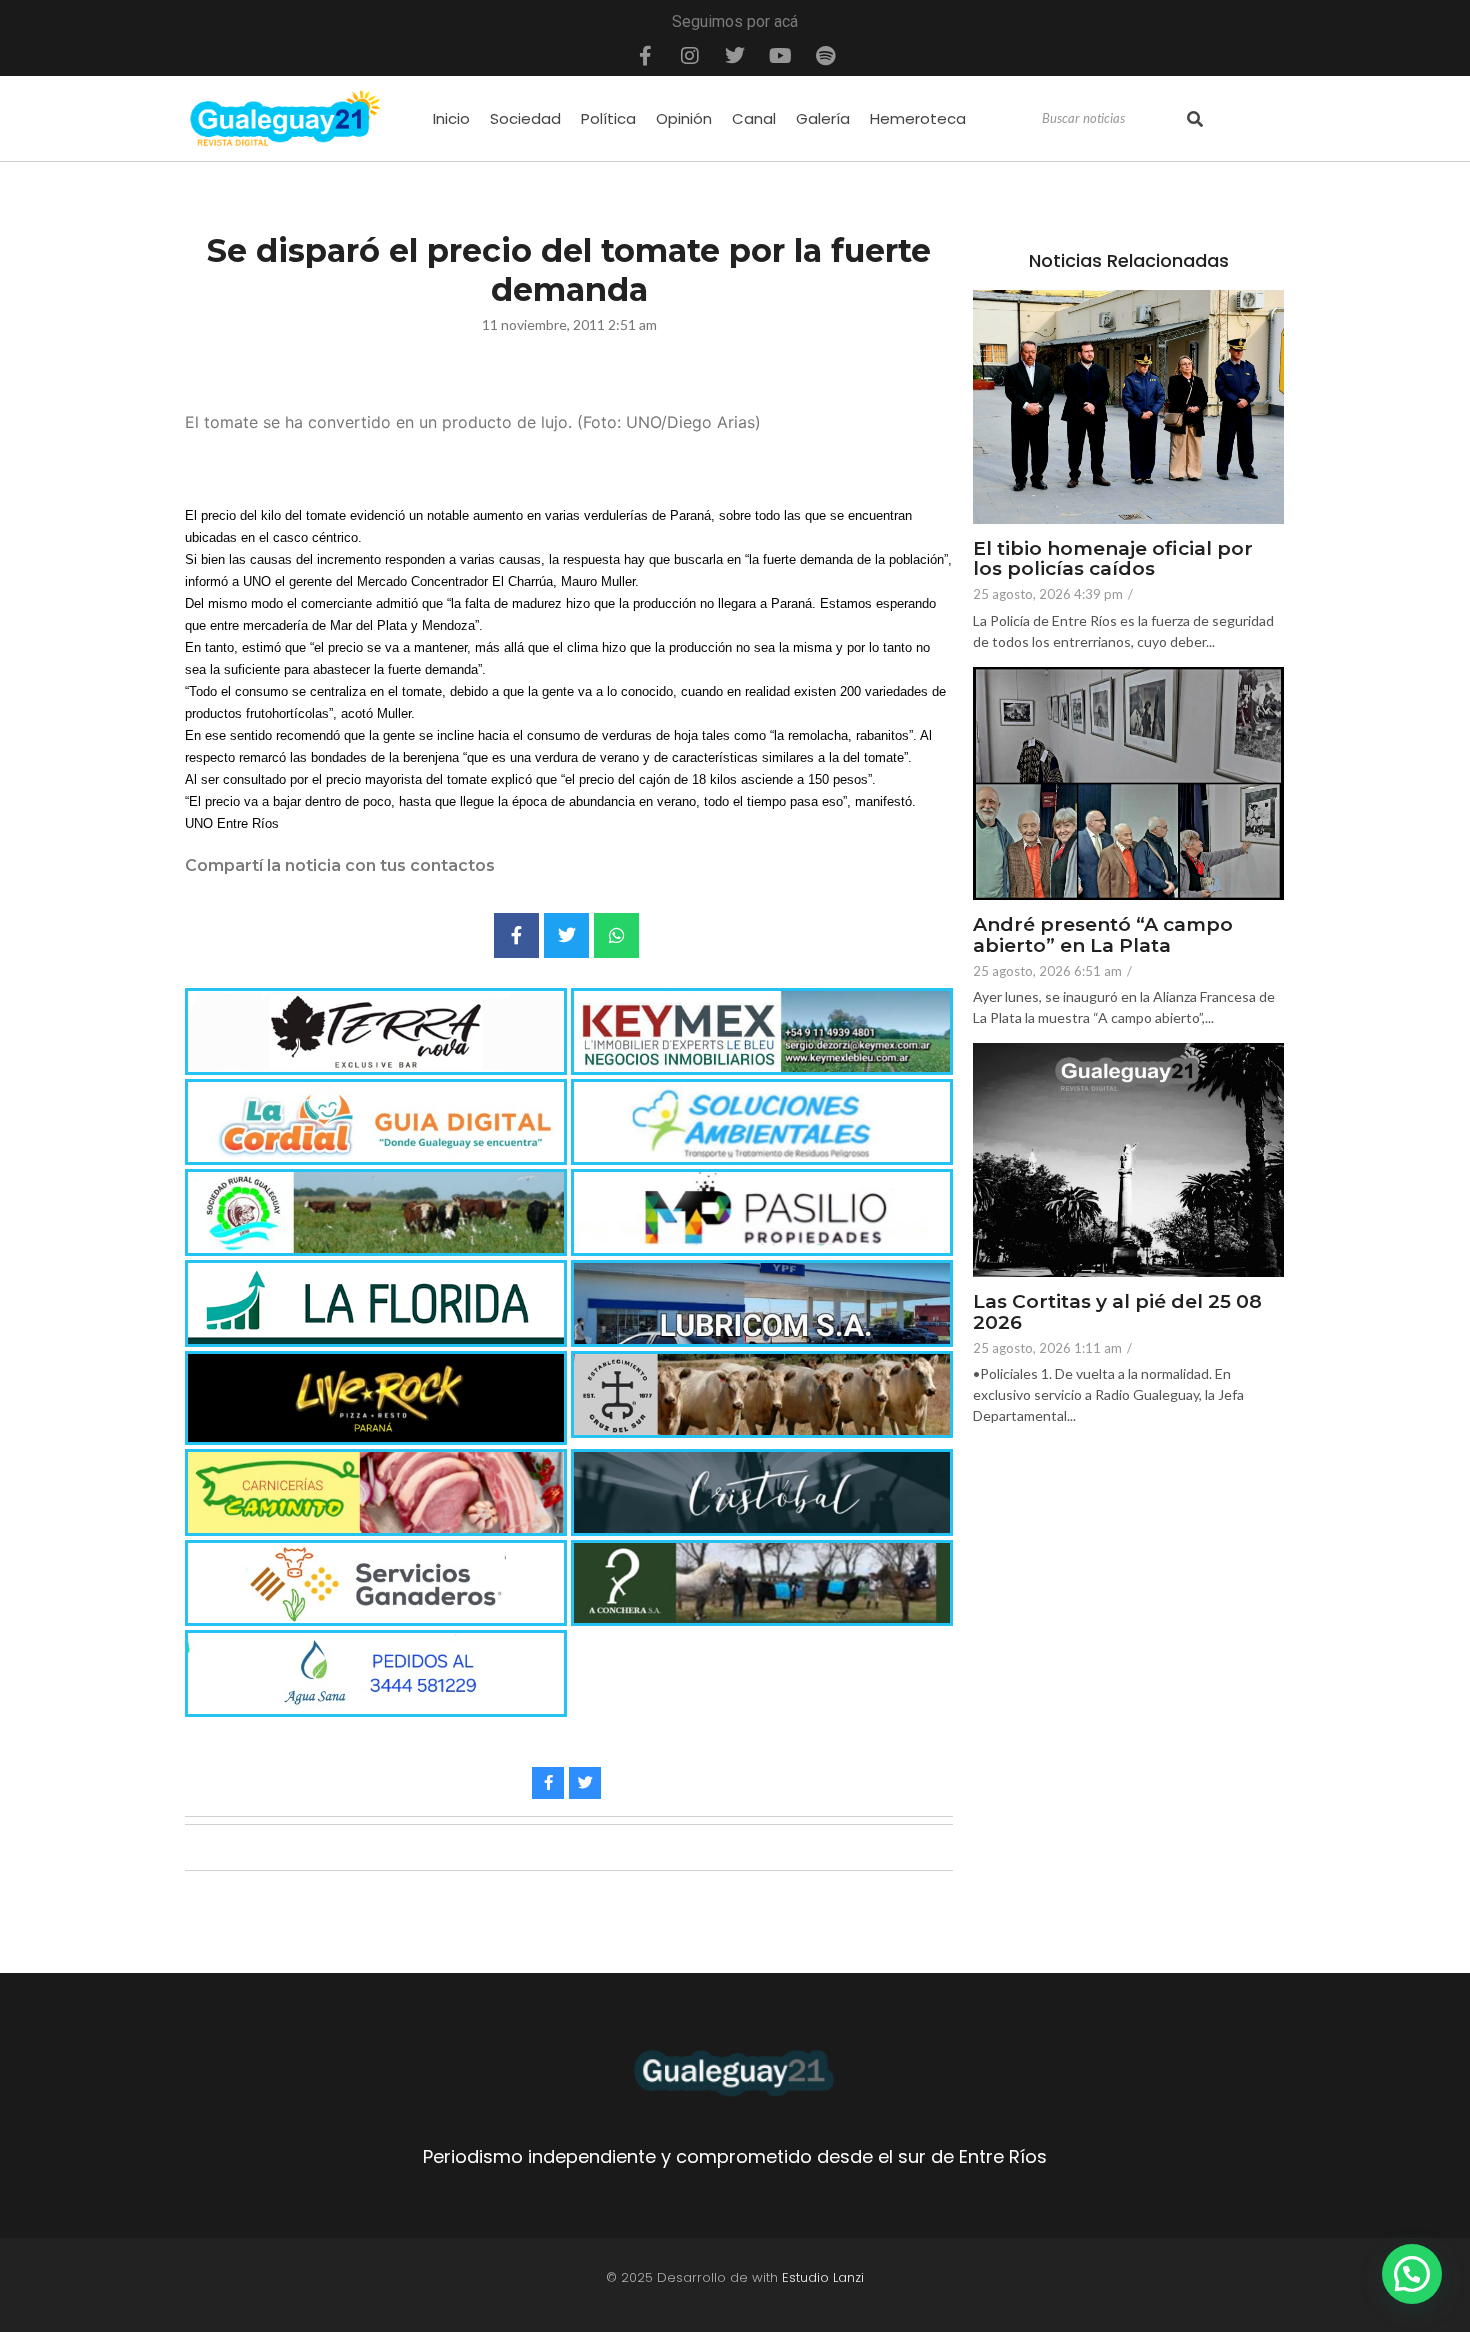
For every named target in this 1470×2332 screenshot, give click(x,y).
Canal (754, 118)
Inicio (451, 118)
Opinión (684, 118)
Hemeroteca (918, 118)
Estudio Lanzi (823, 2277)
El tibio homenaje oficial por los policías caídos (1113, 560)
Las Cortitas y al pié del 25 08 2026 (1117, 1313)
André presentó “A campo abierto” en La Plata (1103, 936)
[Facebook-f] (645, 56)
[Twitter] (735, 56)
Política (608, 118)
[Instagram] (690, 56)
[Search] (1195, 119)
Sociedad (525, 118)
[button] (1412, 2274)
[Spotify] (825, 56)
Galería (823, 118)
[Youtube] (780, 56)
